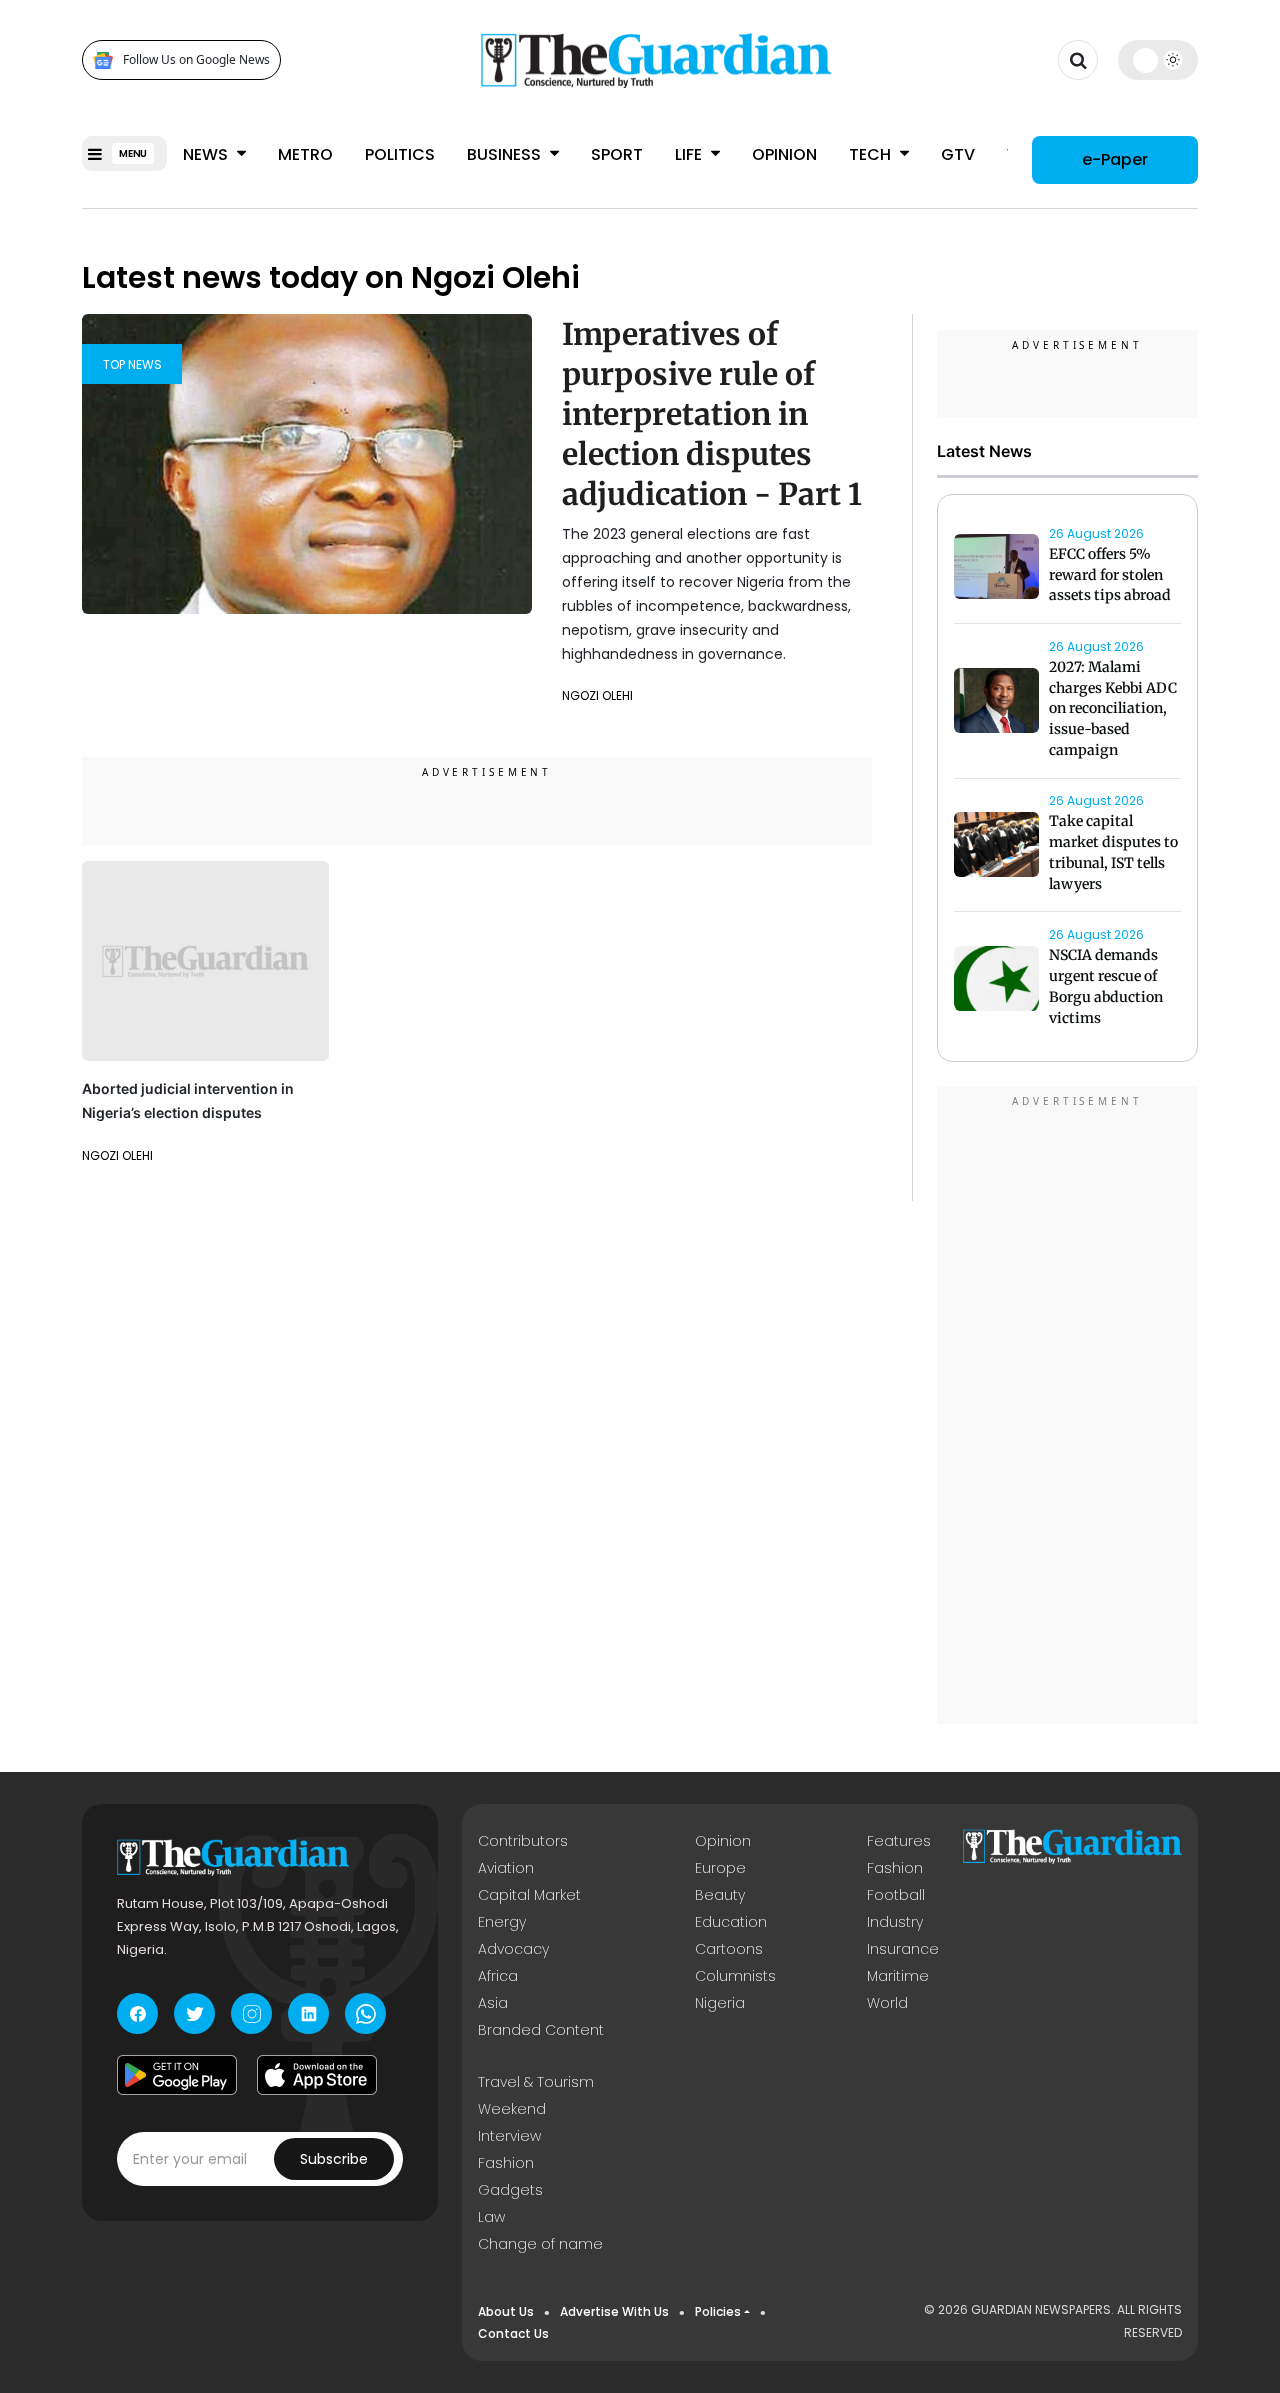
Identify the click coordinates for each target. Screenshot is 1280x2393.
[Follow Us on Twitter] (194, 2013)
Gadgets (510, 2190)
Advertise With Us (614, 2311)
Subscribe (334, 2159)
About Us (506, 2311)
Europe (720, 1868)
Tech (872, 154)
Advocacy (513, 1949)
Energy (502, 1922)
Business (506, 154)
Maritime (898, 1976)
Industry (895, 1922)
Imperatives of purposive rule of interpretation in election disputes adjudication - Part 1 (712, 414)
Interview (509, 2136)
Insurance (903, 1949)
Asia (493, 2003)
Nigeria (720, 2003)
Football (896, 1895)
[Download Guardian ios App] (317, 2075)
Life (690, 154)
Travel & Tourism (536, 2082)
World (887, 2003)
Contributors (523, 1841)
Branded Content (541, 2030)
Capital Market (529, 1895)
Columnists (735, 1976)
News (207, 154)
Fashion (895, 1868)
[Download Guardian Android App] (177, 2075)
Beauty (720, 1895)
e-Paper (1115, 159)
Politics (400, 154)
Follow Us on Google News (196, 60)
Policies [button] (718, 2311)
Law (491, 2217)
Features (899, 1841)
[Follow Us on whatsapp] (365, 2013)
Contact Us (513, 2333)
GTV (958, 154)
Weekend (512, 2109)
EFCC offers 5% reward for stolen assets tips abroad (1110, 575)
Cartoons (729, 1949)
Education (731, 1922)
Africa (498, 1976)
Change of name (540, 2244)
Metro (305, 154)
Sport (617, 154)
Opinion (784, 154)
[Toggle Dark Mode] (1158, 60)
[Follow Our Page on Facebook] (137, 2013)
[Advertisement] (1068, 1408)
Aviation (506, 1868)
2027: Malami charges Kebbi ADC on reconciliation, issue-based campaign (1113, 708)
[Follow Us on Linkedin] (308, 2013)
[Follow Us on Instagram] (251, 2013)
